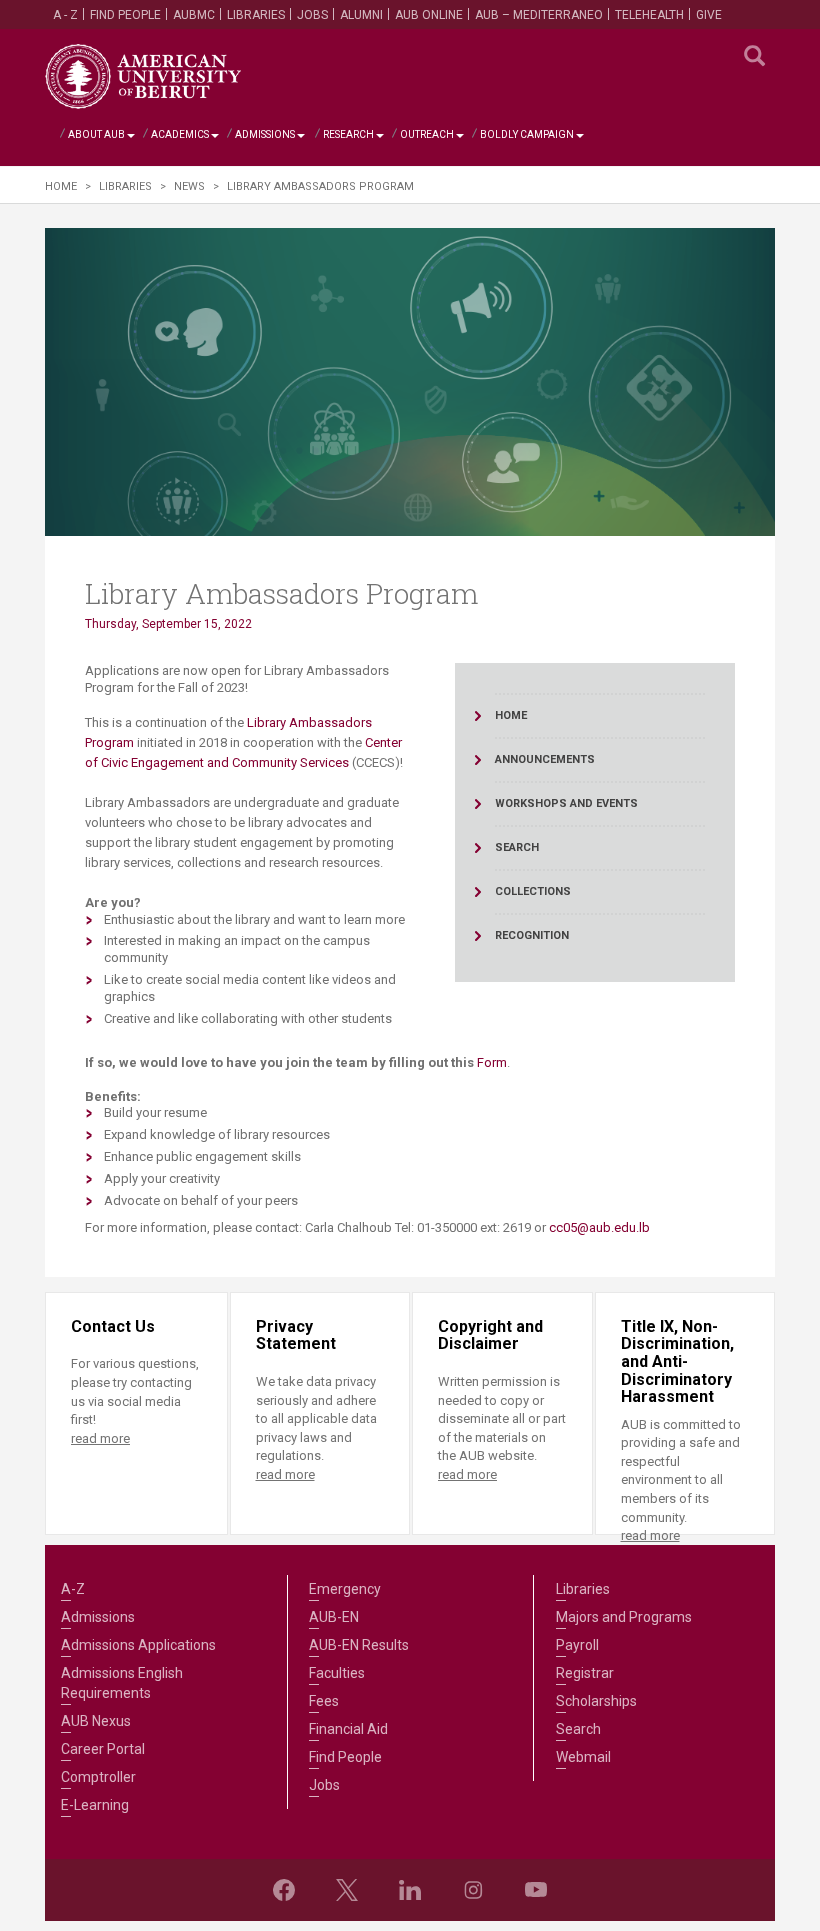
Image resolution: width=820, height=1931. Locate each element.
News (189, 186)
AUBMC (194, 15)
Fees (324, 1701)
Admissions (265, 134)
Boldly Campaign (527, 134)
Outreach (427, 134)
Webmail (583, 1757)
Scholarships (596, 1701)
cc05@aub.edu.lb (599, 1227)
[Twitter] (347, 1890)
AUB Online (429, 15)
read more (100, 1438)
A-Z (73, 1589)
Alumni (361, 15)
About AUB (96, 134)
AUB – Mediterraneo (539, 15)
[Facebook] (284, 1890)
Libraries (256, 15)
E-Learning (95, 1805)
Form (492, 1062)
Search (578, 1729)
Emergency (345, 1589)
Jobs (312, 15)
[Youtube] (536, 1890)
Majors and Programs (624, 1617)
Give (709, 15)
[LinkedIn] (410, 1890)
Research (348, 134)
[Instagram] (473, 1890)
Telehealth (649, 15)
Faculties (337, 1673)
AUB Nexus (96, 1721)
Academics (180, 134)
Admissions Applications (138, 1645)
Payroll (577, 1645)
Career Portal (103, 1749)
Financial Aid (348, 1729)
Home (61, 186)
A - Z (65, 15)
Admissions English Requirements (122, 1683)
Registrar (585, 1673)
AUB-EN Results (359, 1645)
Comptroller (98, 1777)
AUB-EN (334, 1617)
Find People (125, 15)
